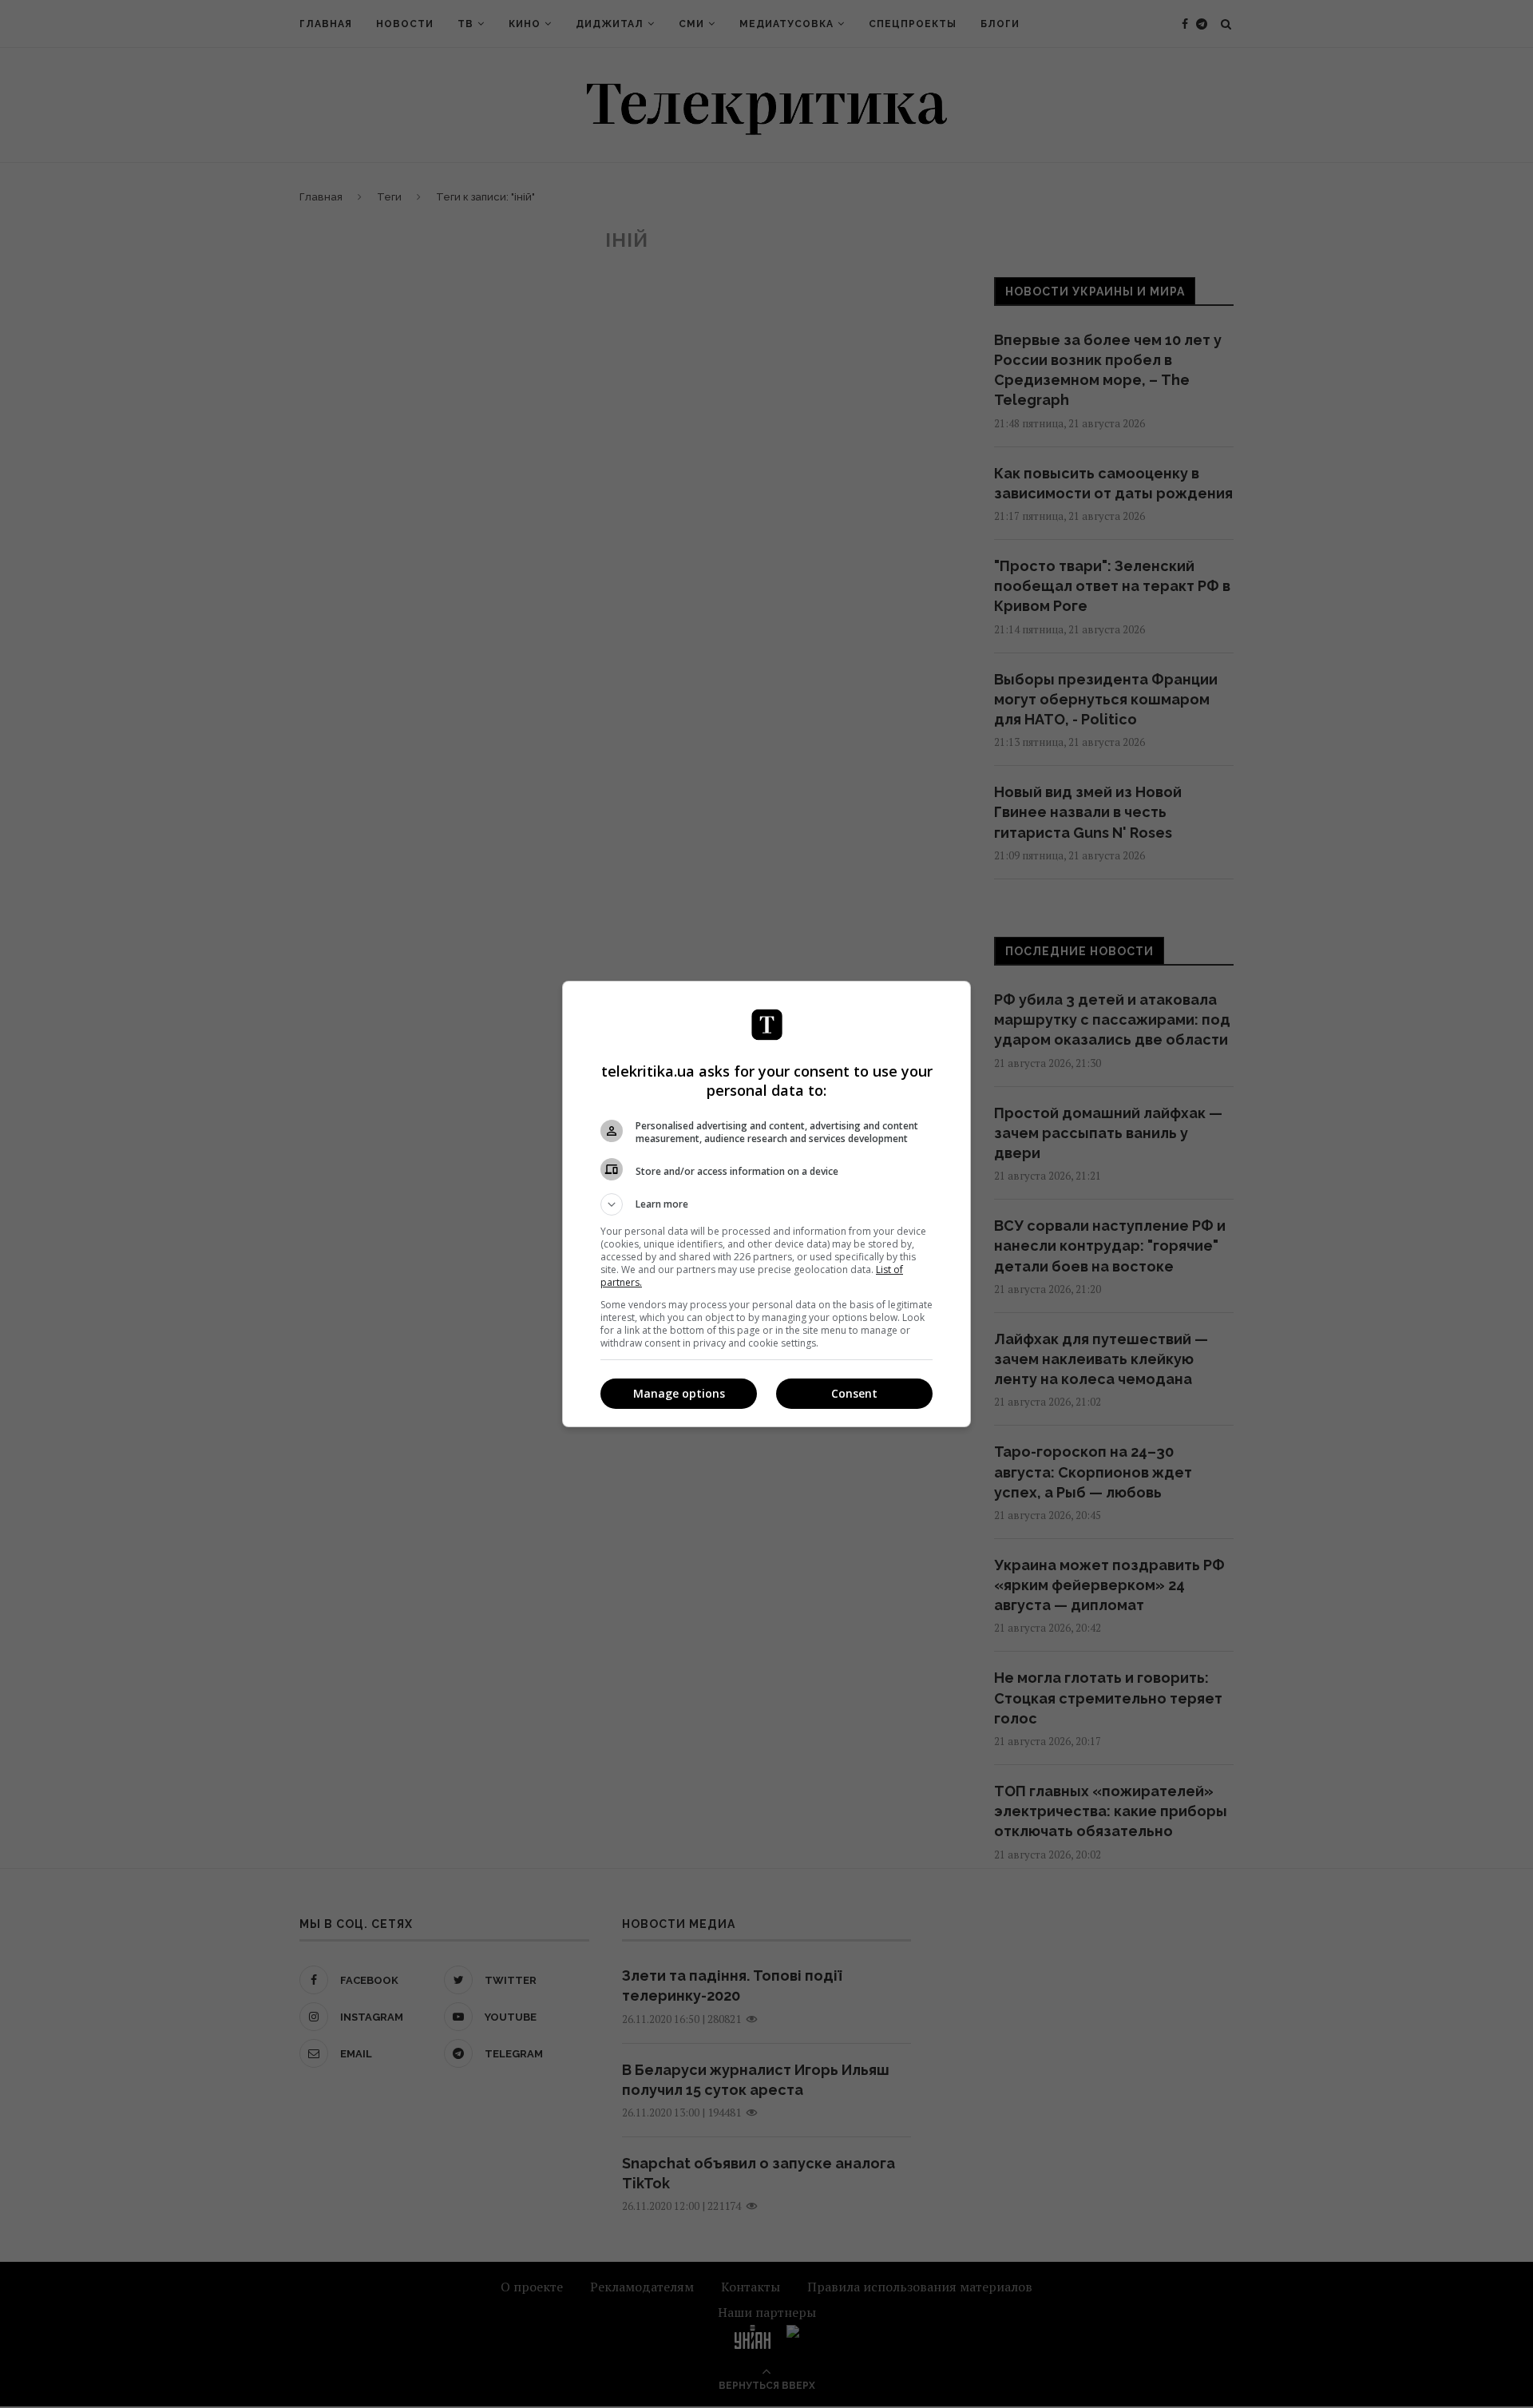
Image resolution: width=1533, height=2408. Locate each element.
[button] (766, 1204)
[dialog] (766, 1204)
